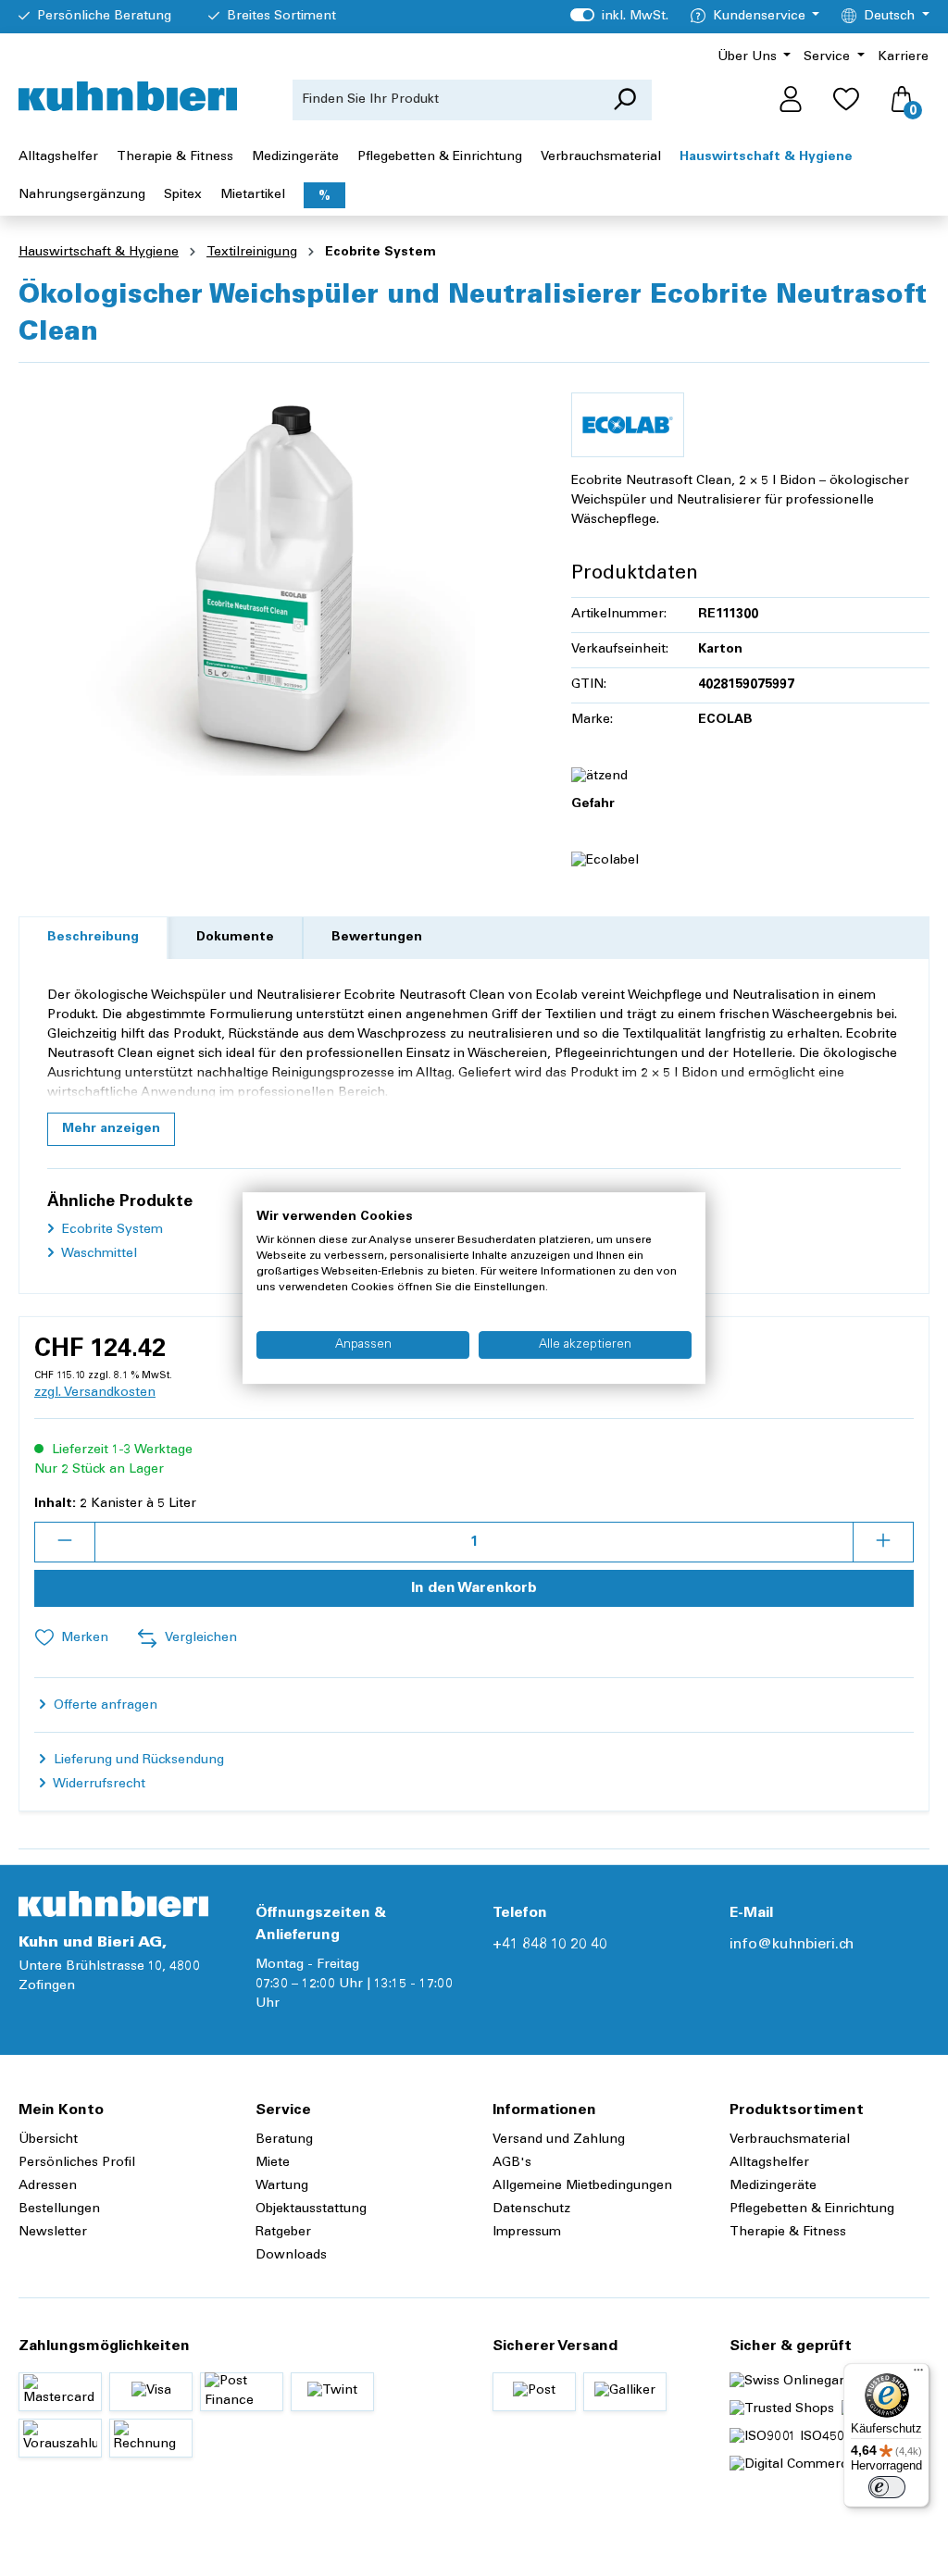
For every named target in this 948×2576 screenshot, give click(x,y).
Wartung (282, 2186)
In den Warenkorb (474, 1588)
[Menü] (918, 2374)
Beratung (284, 2140)
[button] (111, 1129)
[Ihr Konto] (791, 100)
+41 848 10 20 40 (550, 1945)
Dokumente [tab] (235, 938)
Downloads (291, 2256)
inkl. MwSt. (619, 17)
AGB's (512, 2163)
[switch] (887, 2487)
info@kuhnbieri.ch (792, 1945)
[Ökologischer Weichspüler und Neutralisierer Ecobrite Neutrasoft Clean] (276, 577)
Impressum (527, 2233)
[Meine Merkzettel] (846, 100)
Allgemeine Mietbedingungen (582, 2186)
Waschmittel (98, 1254)
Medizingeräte (773, 2186)
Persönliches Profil (77, 2163)
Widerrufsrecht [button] (98, 1785)
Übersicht (48, 2140)
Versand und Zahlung (559, 2140)
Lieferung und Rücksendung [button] (137, 1761)
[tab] (93, 938)
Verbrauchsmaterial (790, 2140)
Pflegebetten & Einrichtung (812, 2209)
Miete (273, 2163)
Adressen (48, 2186)
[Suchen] (624, 100)
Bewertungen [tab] (377, 938)
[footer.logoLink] (113, 1904)
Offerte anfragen (104, 1706)
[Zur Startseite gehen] (128, 96)
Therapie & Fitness (788, 2233)
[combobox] (445, 100)
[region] (276, 577)
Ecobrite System (111, 1230)
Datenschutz (531, 2209)
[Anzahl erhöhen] (883, 1542)
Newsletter (53, 2233)
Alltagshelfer (769, 2163)
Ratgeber (283, 2233)
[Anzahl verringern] (65, 1542)
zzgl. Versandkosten (95, 1393)
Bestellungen (59, 2209)
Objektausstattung (311, 2209)
